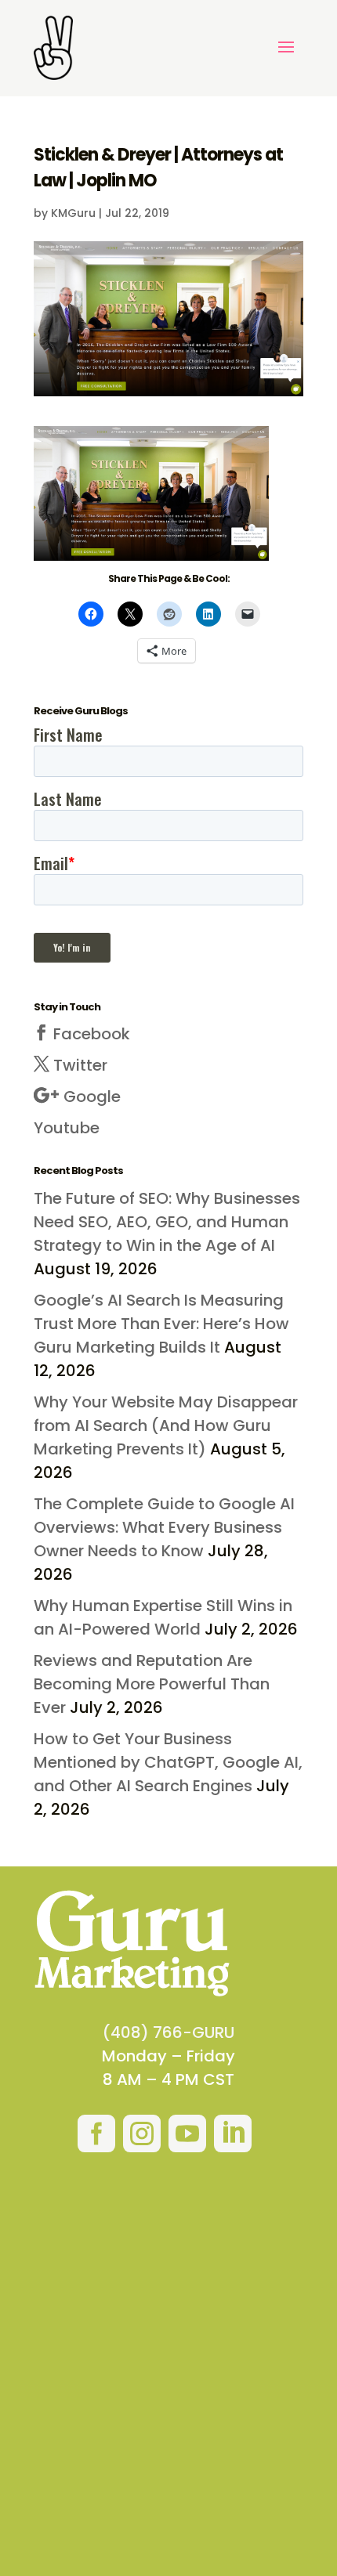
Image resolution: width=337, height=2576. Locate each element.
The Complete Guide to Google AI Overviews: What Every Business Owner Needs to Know (164, 1527)
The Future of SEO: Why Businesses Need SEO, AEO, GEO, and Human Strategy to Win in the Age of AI (167, 1222)
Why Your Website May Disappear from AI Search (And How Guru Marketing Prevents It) (166, 1425)
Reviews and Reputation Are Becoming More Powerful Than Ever (152, 1684)
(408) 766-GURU (168, 2032)
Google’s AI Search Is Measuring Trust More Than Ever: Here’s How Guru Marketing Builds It (161, 1324)
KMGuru (73, 213)
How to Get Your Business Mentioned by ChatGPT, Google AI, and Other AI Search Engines (168, 1762)
